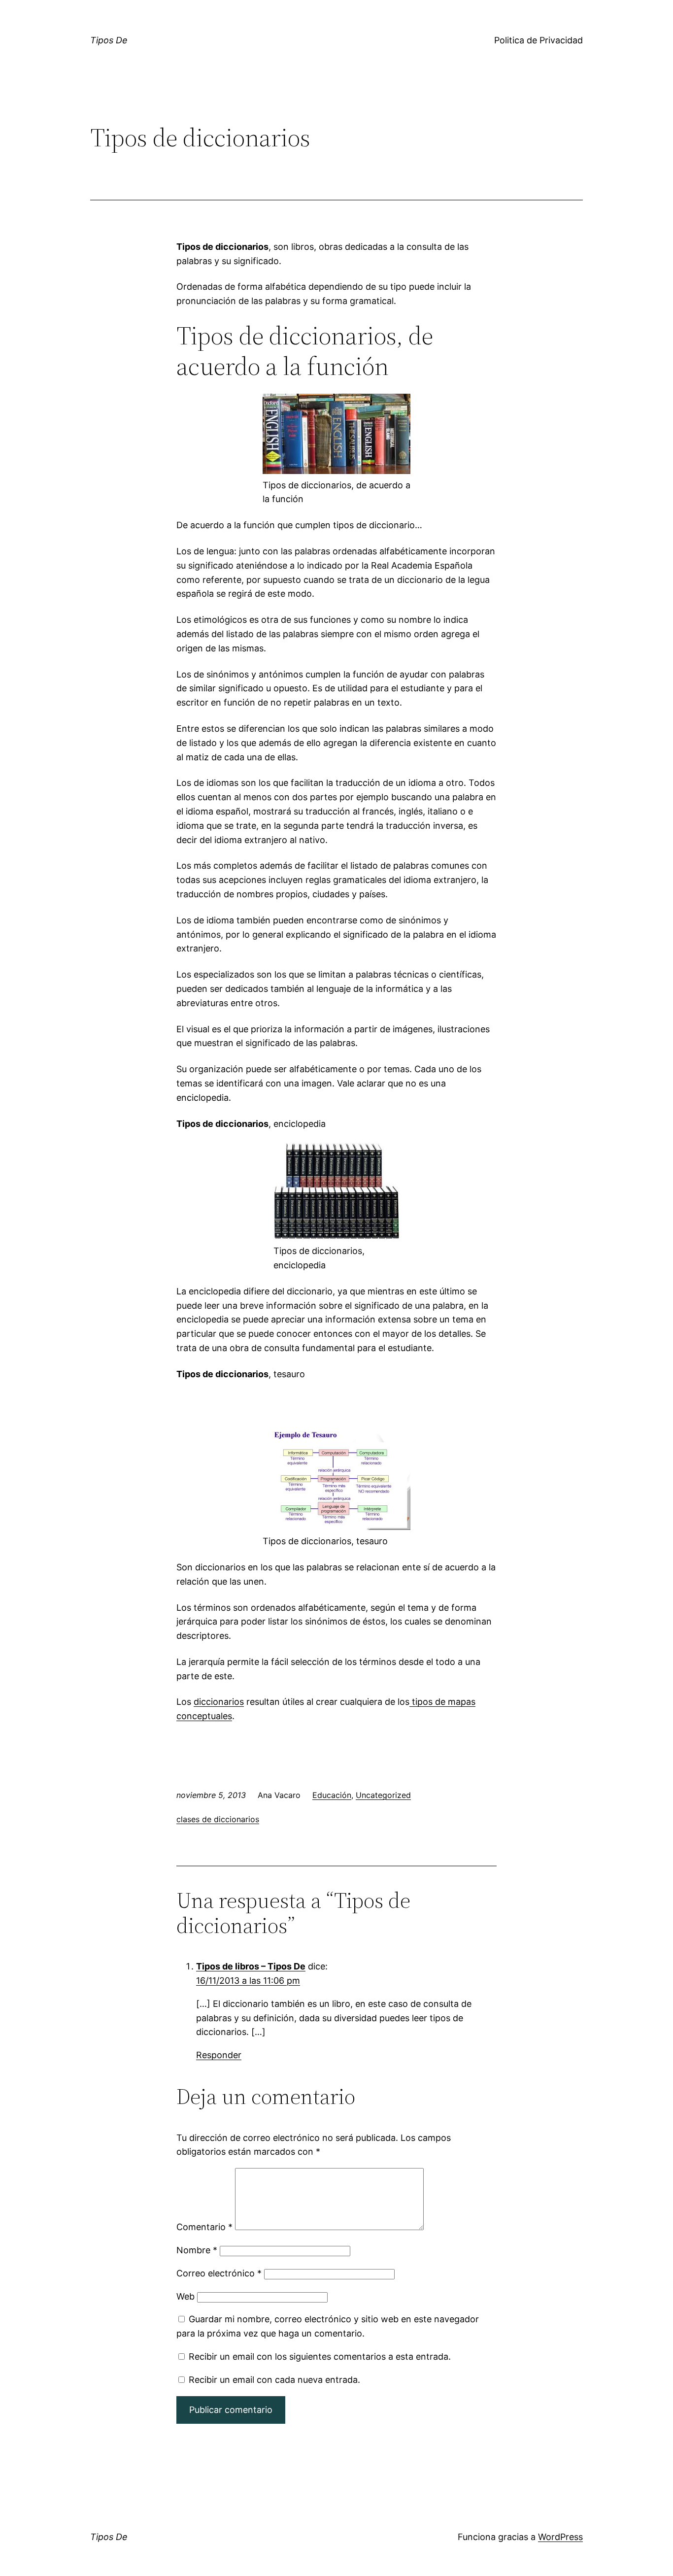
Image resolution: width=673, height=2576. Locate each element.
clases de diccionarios (218, 1819)
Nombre (197, 2250)
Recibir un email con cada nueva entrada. (274, 2380)
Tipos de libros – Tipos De (251, 1966)
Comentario (204, 2227)
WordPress (560, 2537)
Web (185, 2296)
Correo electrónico (219, 2273)
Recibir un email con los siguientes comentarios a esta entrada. (320, 2356)
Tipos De (109, 40)
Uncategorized (383, 1795)
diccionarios (219, 1702)
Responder (219, 2055)
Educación (332, 1795)
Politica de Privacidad (538, 40)
